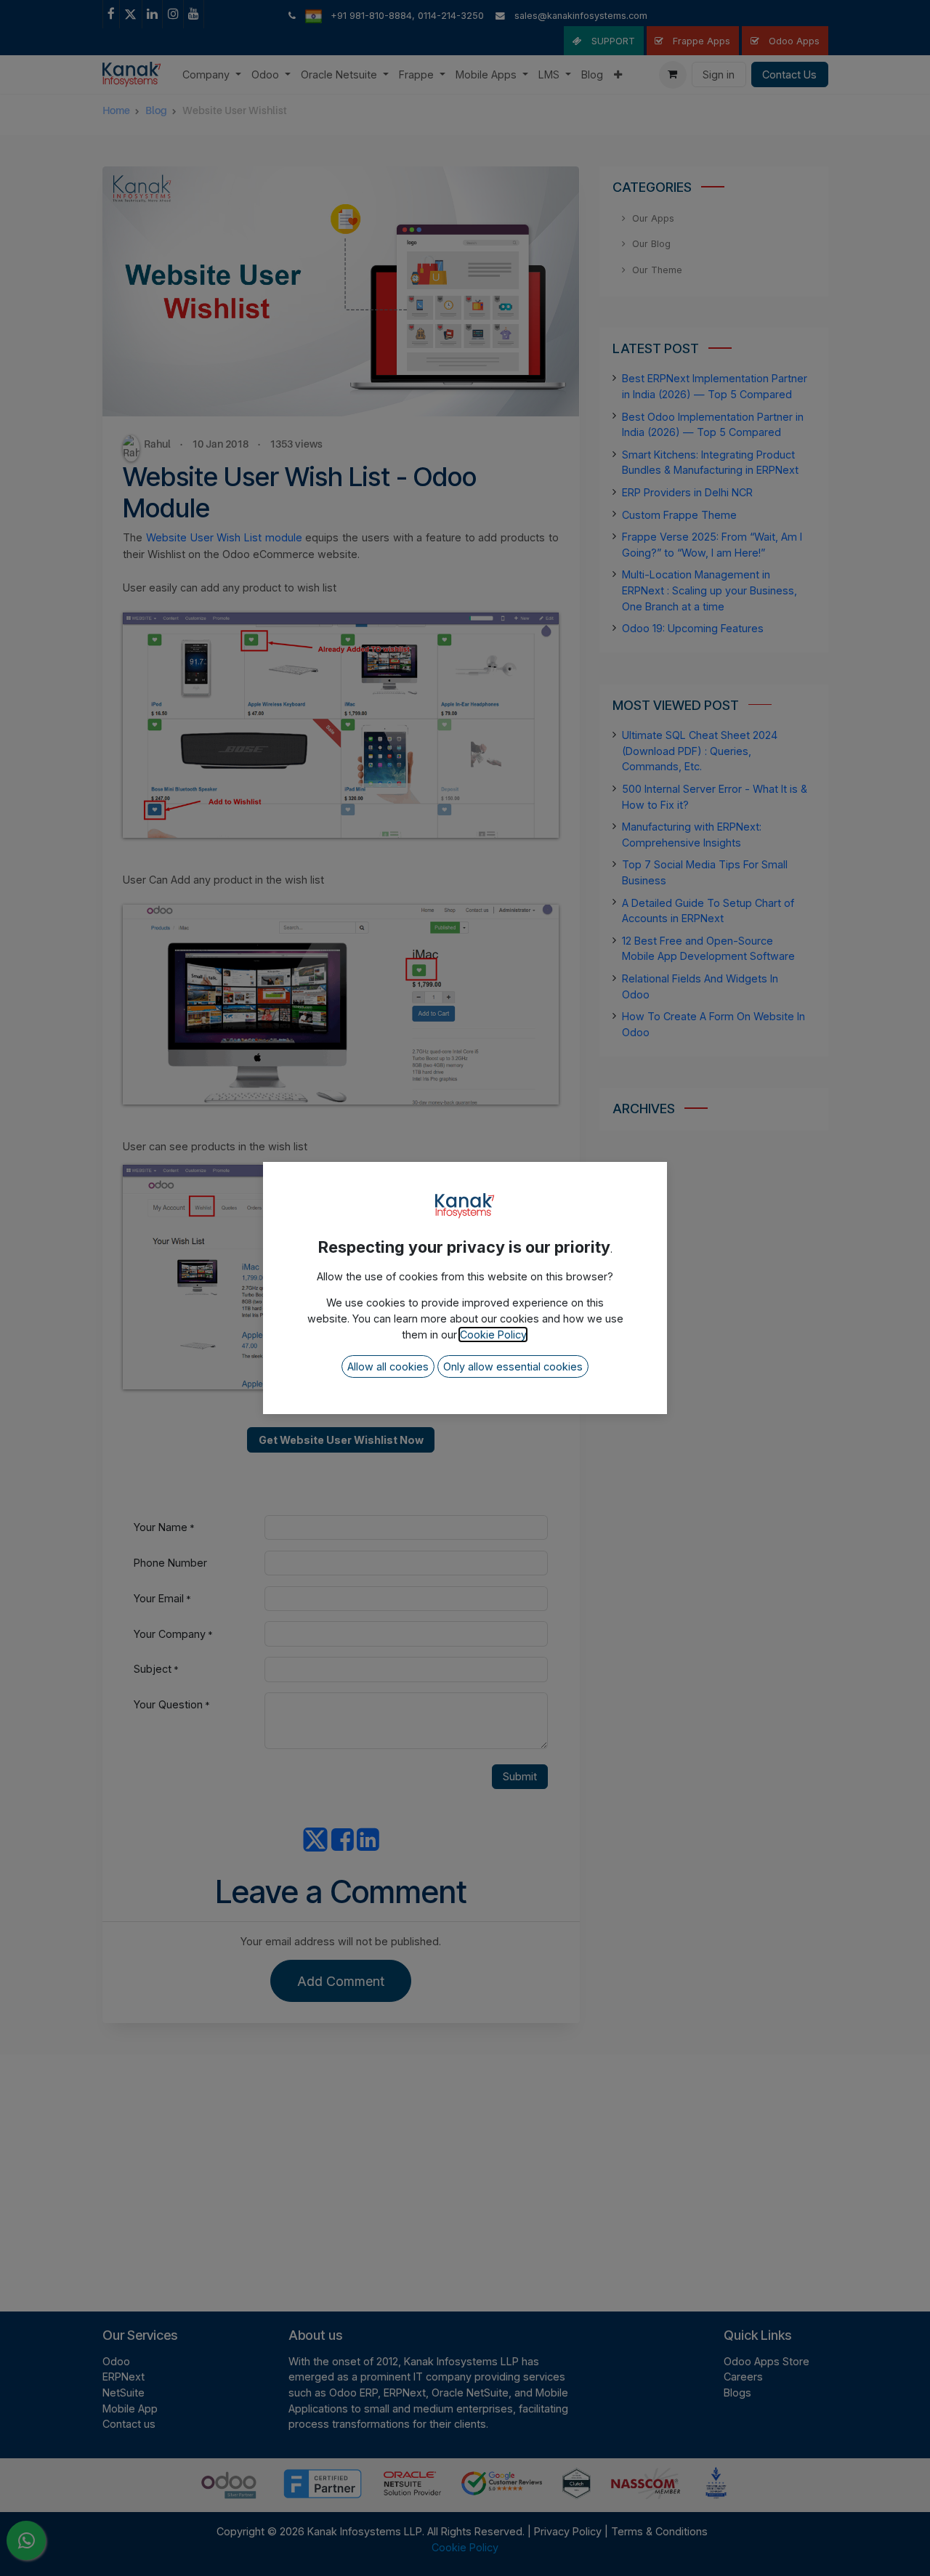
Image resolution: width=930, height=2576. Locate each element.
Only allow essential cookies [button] (513, 1366)
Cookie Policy (493, 1335)
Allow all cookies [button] (388, 1366)
